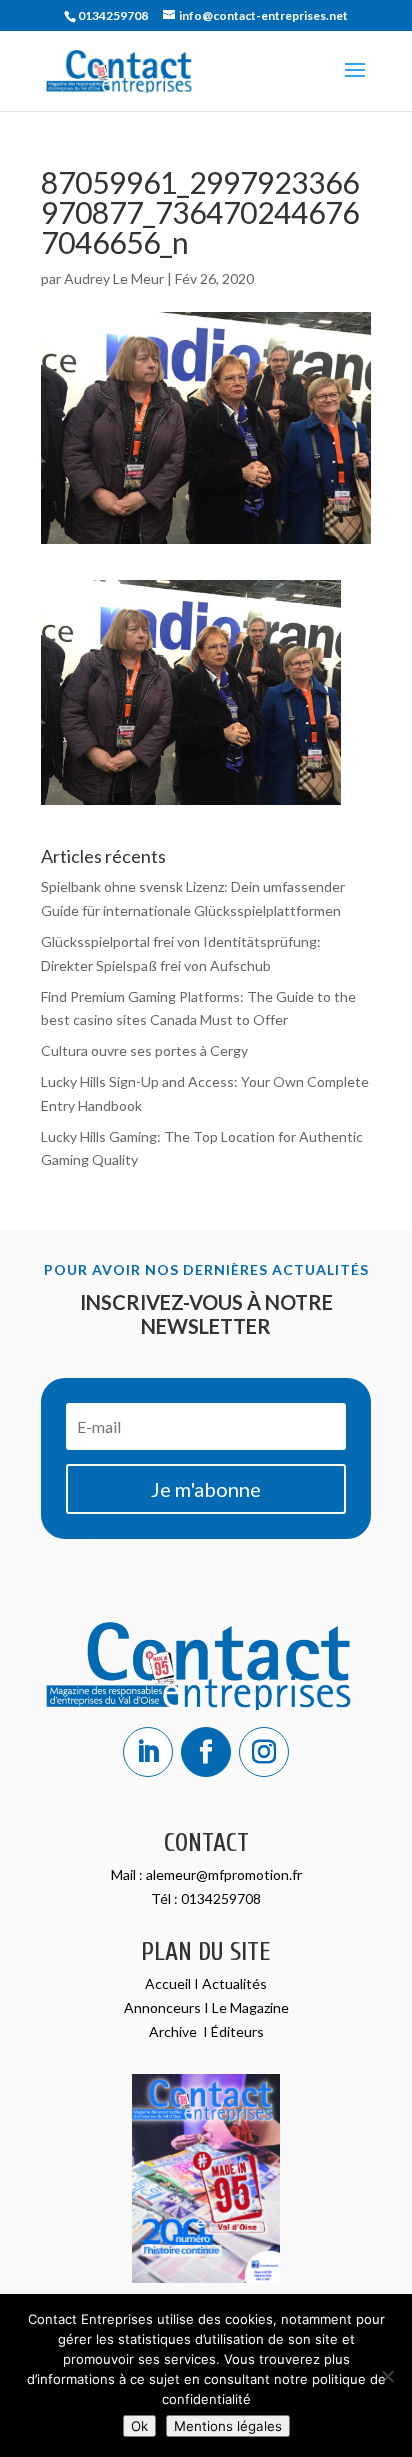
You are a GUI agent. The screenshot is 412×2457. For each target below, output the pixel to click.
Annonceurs (162, 2007)
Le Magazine (250, 2007)
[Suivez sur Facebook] (206, 1752)
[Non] (387, 2376)
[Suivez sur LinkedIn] (148, 1752)
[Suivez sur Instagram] (264, 1752)
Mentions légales (228, 2426)
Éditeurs (237, 2031)
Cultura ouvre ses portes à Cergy (144, 1050)
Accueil (169, 1983)
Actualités (234, 1983)
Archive (174, 2031)
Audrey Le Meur (114, 278)
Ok (139, 2426)
